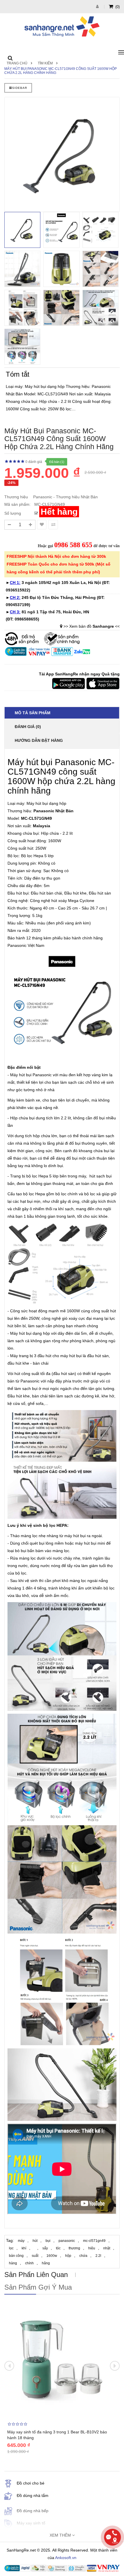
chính (29, 2263)
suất (35, 2256)
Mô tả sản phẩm (33, 713)
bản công (16, 2256)
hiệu (92, 2248)
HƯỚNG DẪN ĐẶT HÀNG (39, 740)
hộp (68, 2256)
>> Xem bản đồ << (92, 626)
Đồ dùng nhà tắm (33, 2495)
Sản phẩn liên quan (36, 2275)
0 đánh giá (34, 462)
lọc (11, 2248)
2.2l (98, 2256)
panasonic (67, 2241)
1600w (52, 2256)
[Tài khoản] (98, 6)
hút (35, 2241)
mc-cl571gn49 (94, 2241)
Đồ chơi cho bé (31, 2483)
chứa (83, 2256)
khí (24, 2248)
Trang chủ (17, 63)
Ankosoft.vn (66, 2558)
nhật (107, 2248)
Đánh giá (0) (28, 727)
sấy (45, 2248)
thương (74, 2248)
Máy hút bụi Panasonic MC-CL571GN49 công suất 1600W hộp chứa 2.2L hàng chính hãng (61, 71)
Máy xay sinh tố (31, 2523)
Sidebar (20, 88)
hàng (13, 2263)
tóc (58, 2248)
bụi (48, 2241)
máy (21, 2241)
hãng (46, 2263)
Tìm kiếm (45, 63)
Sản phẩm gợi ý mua (38, 2287)
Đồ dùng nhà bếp (33, 2511)
